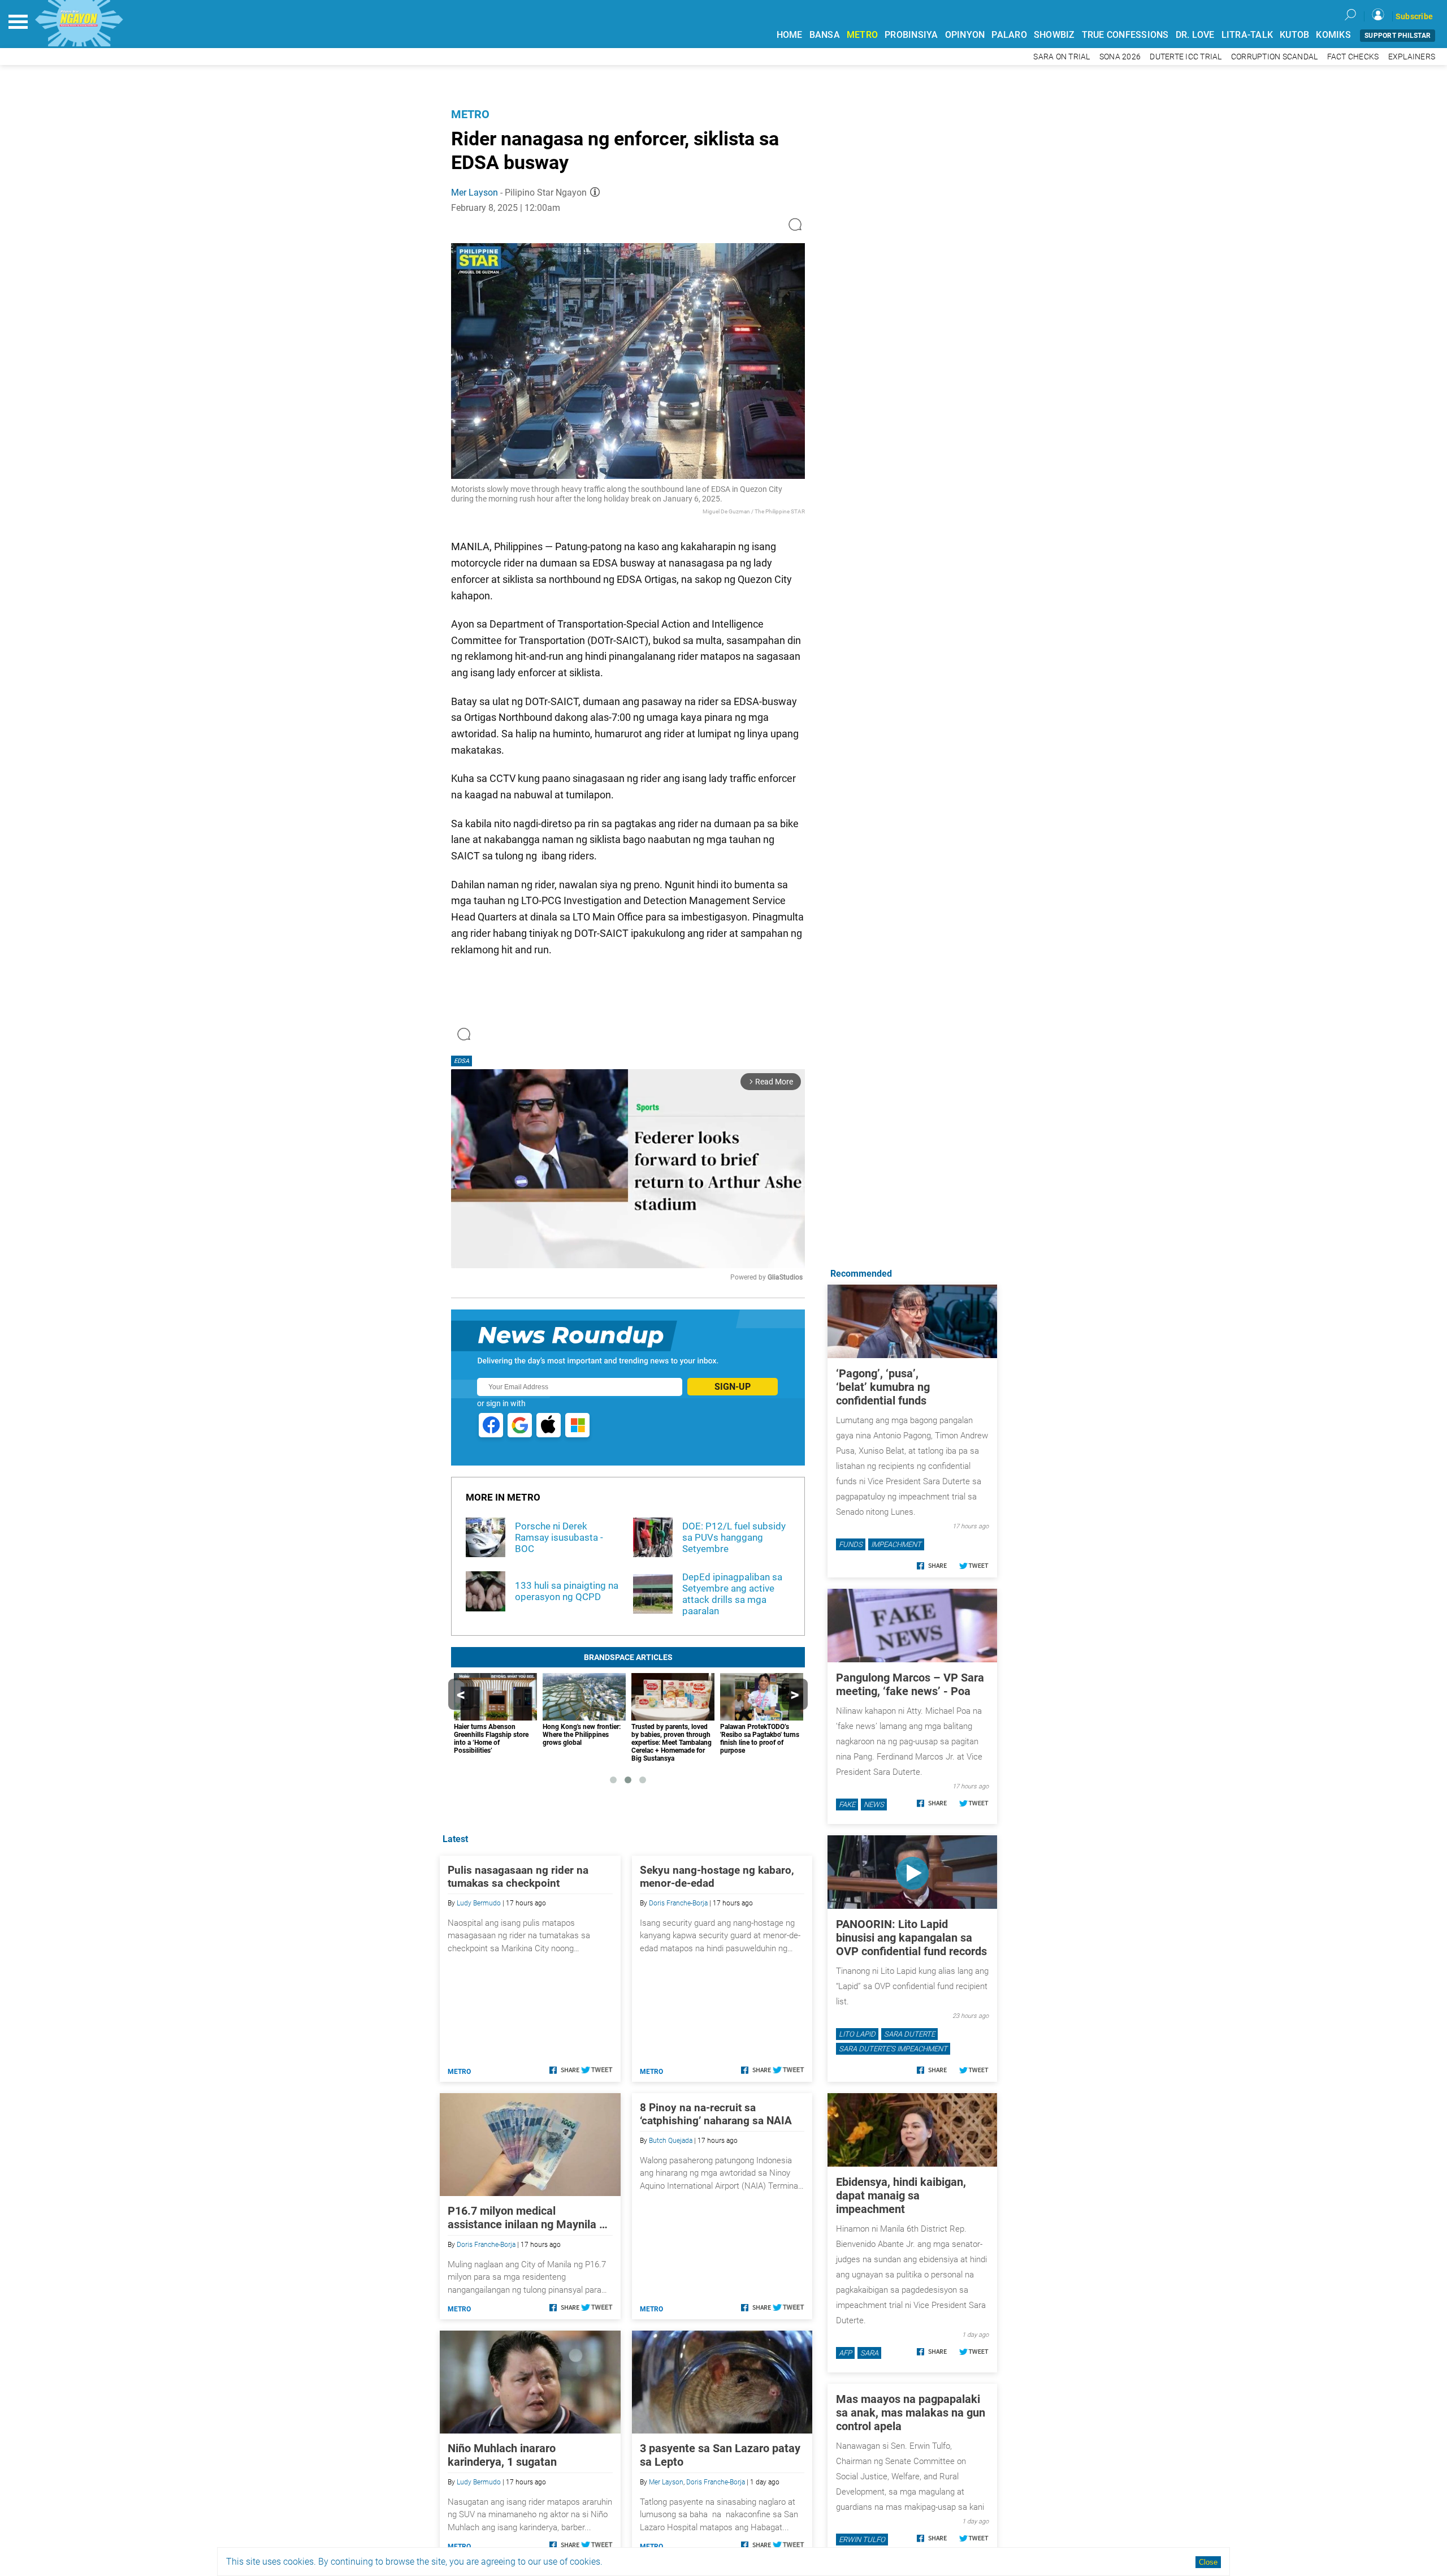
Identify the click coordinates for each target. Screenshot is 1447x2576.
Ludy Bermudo (479, 1903)
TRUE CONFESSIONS (1125, 35)
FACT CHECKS (1353, 57)
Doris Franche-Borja (678, 1903)
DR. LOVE (1195, 35)
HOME (790, 35)
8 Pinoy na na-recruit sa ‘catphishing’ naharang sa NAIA (716, 2114)
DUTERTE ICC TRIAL (1186, 57)
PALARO (1009, 35)
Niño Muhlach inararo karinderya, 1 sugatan (502, 2455)
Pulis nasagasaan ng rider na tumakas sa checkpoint (518, 1877)
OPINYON (965, 35)
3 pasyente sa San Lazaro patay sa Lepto (720, 2455)
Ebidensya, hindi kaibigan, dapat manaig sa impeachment (901, 2195)
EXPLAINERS (1412, 57)
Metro (470, 114)
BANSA (825, 35)
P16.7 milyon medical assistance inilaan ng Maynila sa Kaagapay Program (529, 2218)
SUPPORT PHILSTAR (1398, 36)
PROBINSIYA (911, 35)
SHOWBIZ (1054, 35)
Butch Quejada (671, 2141)
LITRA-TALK (1247, 35)
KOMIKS (1333, 35)
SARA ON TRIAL (1062, 57)
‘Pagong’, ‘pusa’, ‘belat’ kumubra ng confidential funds (883, 1387)
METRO (862, 35)
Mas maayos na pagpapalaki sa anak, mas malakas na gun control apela (911, 2413)
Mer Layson (475, 193)
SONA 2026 (1120, 57)
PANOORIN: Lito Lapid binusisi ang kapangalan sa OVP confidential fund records (911, 1938)
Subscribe (1414, 16)
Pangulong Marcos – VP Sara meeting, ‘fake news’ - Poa (910, 1684)
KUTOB (1294, 35)
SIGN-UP (733, 1387)
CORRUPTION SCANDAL (1275, 57)
